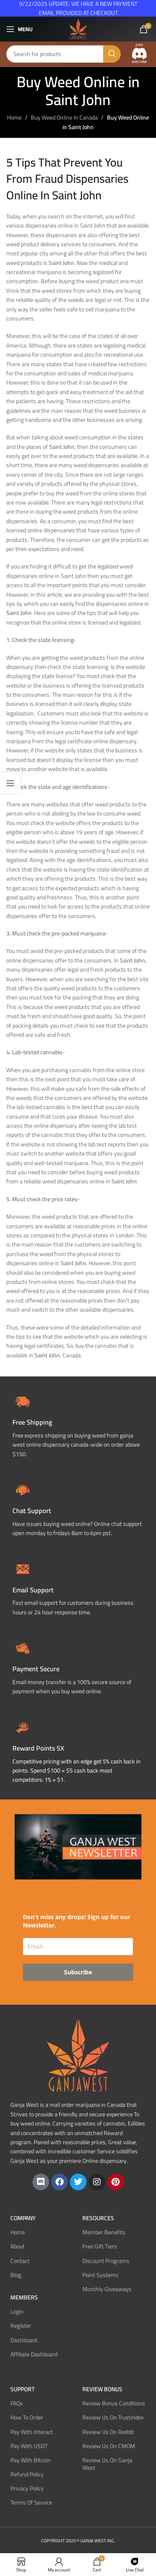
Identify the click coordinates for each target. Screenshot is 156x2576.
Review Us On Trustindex (113, 2417)
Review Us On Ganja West (107, 2464)
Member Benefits (104, 2232)
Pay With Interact (32, 2432)
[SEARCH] (112, 54)
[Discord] (41, 2182)
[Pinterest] (116, 2182)
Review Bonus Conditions (114, 2403)
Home (14, 118)
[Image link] (139, 54)
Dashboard (24, 2340)
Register (21, 2326)
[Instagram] (97, 2182)
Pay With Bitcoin (31, 2460)
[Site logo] (78, 29)
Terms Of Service (31, 2503)
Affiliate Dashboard (34, 2354)
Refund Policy (27, 2474)
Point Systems (100, 2275)
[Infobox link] (78, 1509)
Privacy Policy (27, 2488)
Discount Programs (106, 2261)
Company (23, 2218)
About (17, 2246)
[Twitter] (78, 2182)
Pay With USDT (29, 2446)
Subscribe (78, 1972)
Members (24, 2297)
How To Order (27, 2417)
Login (17, 2312)
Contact (20, 2261)
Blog (16, 2275)
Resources (98, 2218)
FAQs (17, 2403)
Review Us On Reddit (108, 2432)
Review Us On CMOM (109, 2446)
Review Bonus (102, 2389)
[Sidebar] (10, 783)
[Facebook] (59, 2182)
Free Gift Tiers (100, 2246)
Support (22, 2389)
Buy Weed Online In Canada (64, 118)
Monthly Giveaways (107, 2289)
